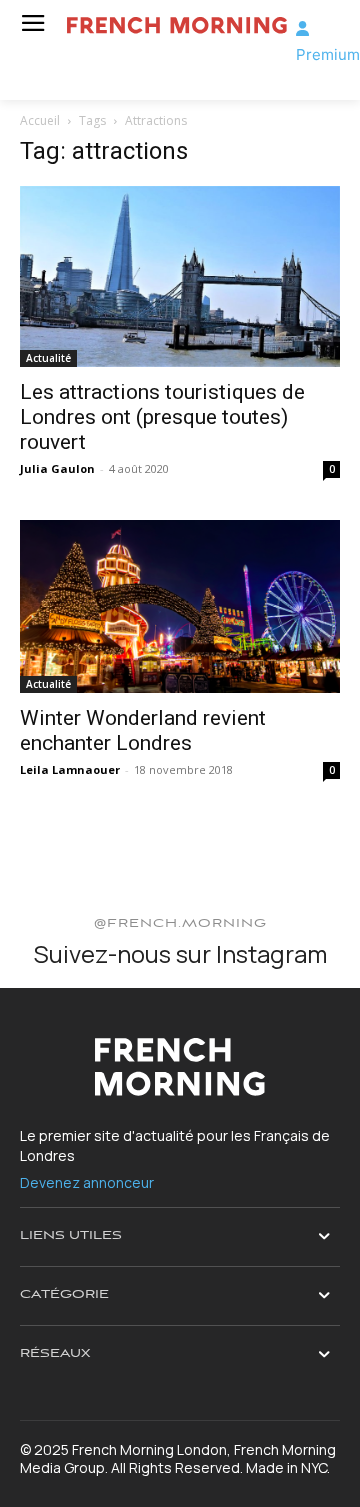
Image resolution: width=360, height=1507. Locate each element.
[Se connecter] (302, 28)
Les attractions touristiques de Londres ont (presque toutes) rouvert (162, 417)
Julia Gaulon (57, 468)
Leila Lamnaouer (70, 769)
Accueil (40, 120)
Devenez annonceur (87, 1182)
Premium (328, 54)
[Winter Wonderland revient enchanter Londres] (180, 607)
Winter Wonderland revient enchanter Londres (143, 730)
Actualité (48, 358)
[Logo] (174, 25)
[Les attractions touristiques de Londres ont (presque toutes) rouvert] (180, 276)
